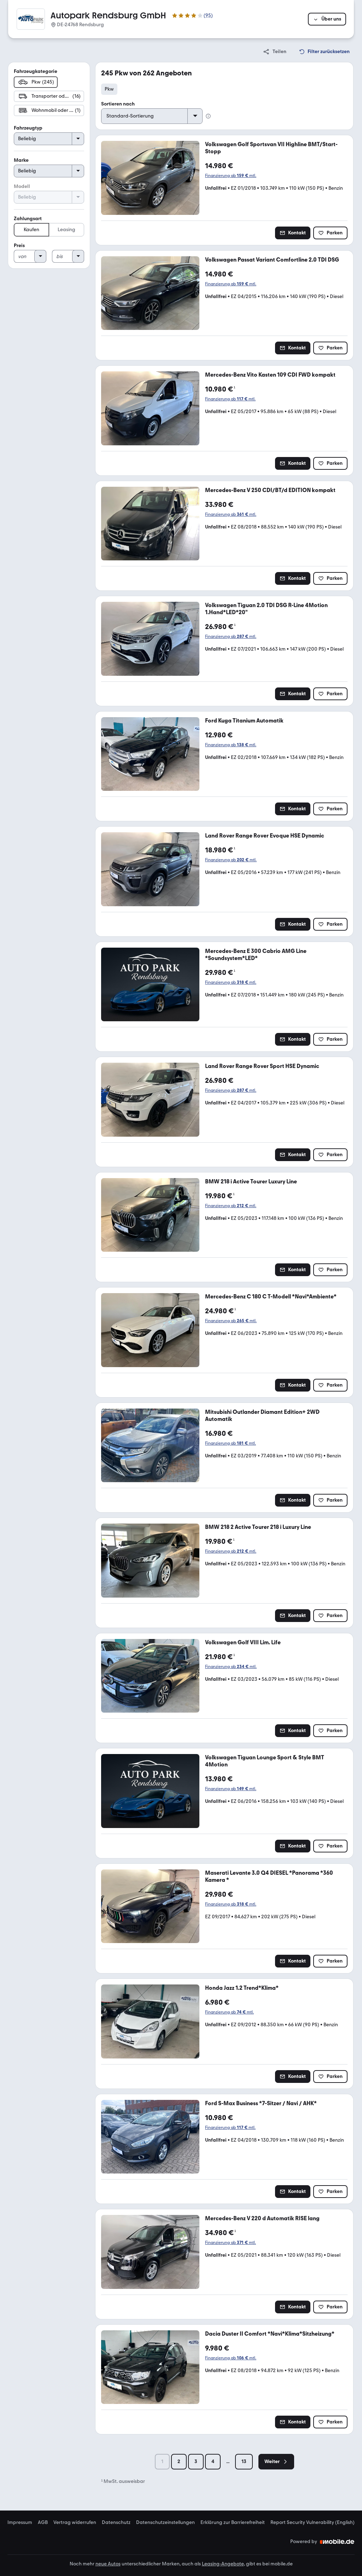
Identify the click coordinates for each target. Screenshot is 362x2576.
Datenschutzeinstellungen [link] (165, 2523)
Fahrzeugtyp (28, 128)
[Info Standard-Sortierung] (208, 116)
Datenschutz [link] (116, 2523)
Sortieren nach (118, 104)
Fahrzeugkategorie (36, 71)
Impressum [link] (20, 2523)
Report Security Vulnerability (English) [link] (313, 2523)
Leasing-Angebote (223, 2564)
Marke (21, 160)
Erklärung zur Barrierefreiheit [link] (233, 2523)
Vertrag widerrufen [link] (75, 2523)
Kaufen (31, 230)
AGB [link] (43, 2523)
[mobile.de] (337, 2542)
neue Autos (108, 2564)
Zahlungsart (28, 219)
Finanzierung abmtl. (231, 176)
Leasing (66, 230)
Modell (22, 186)
